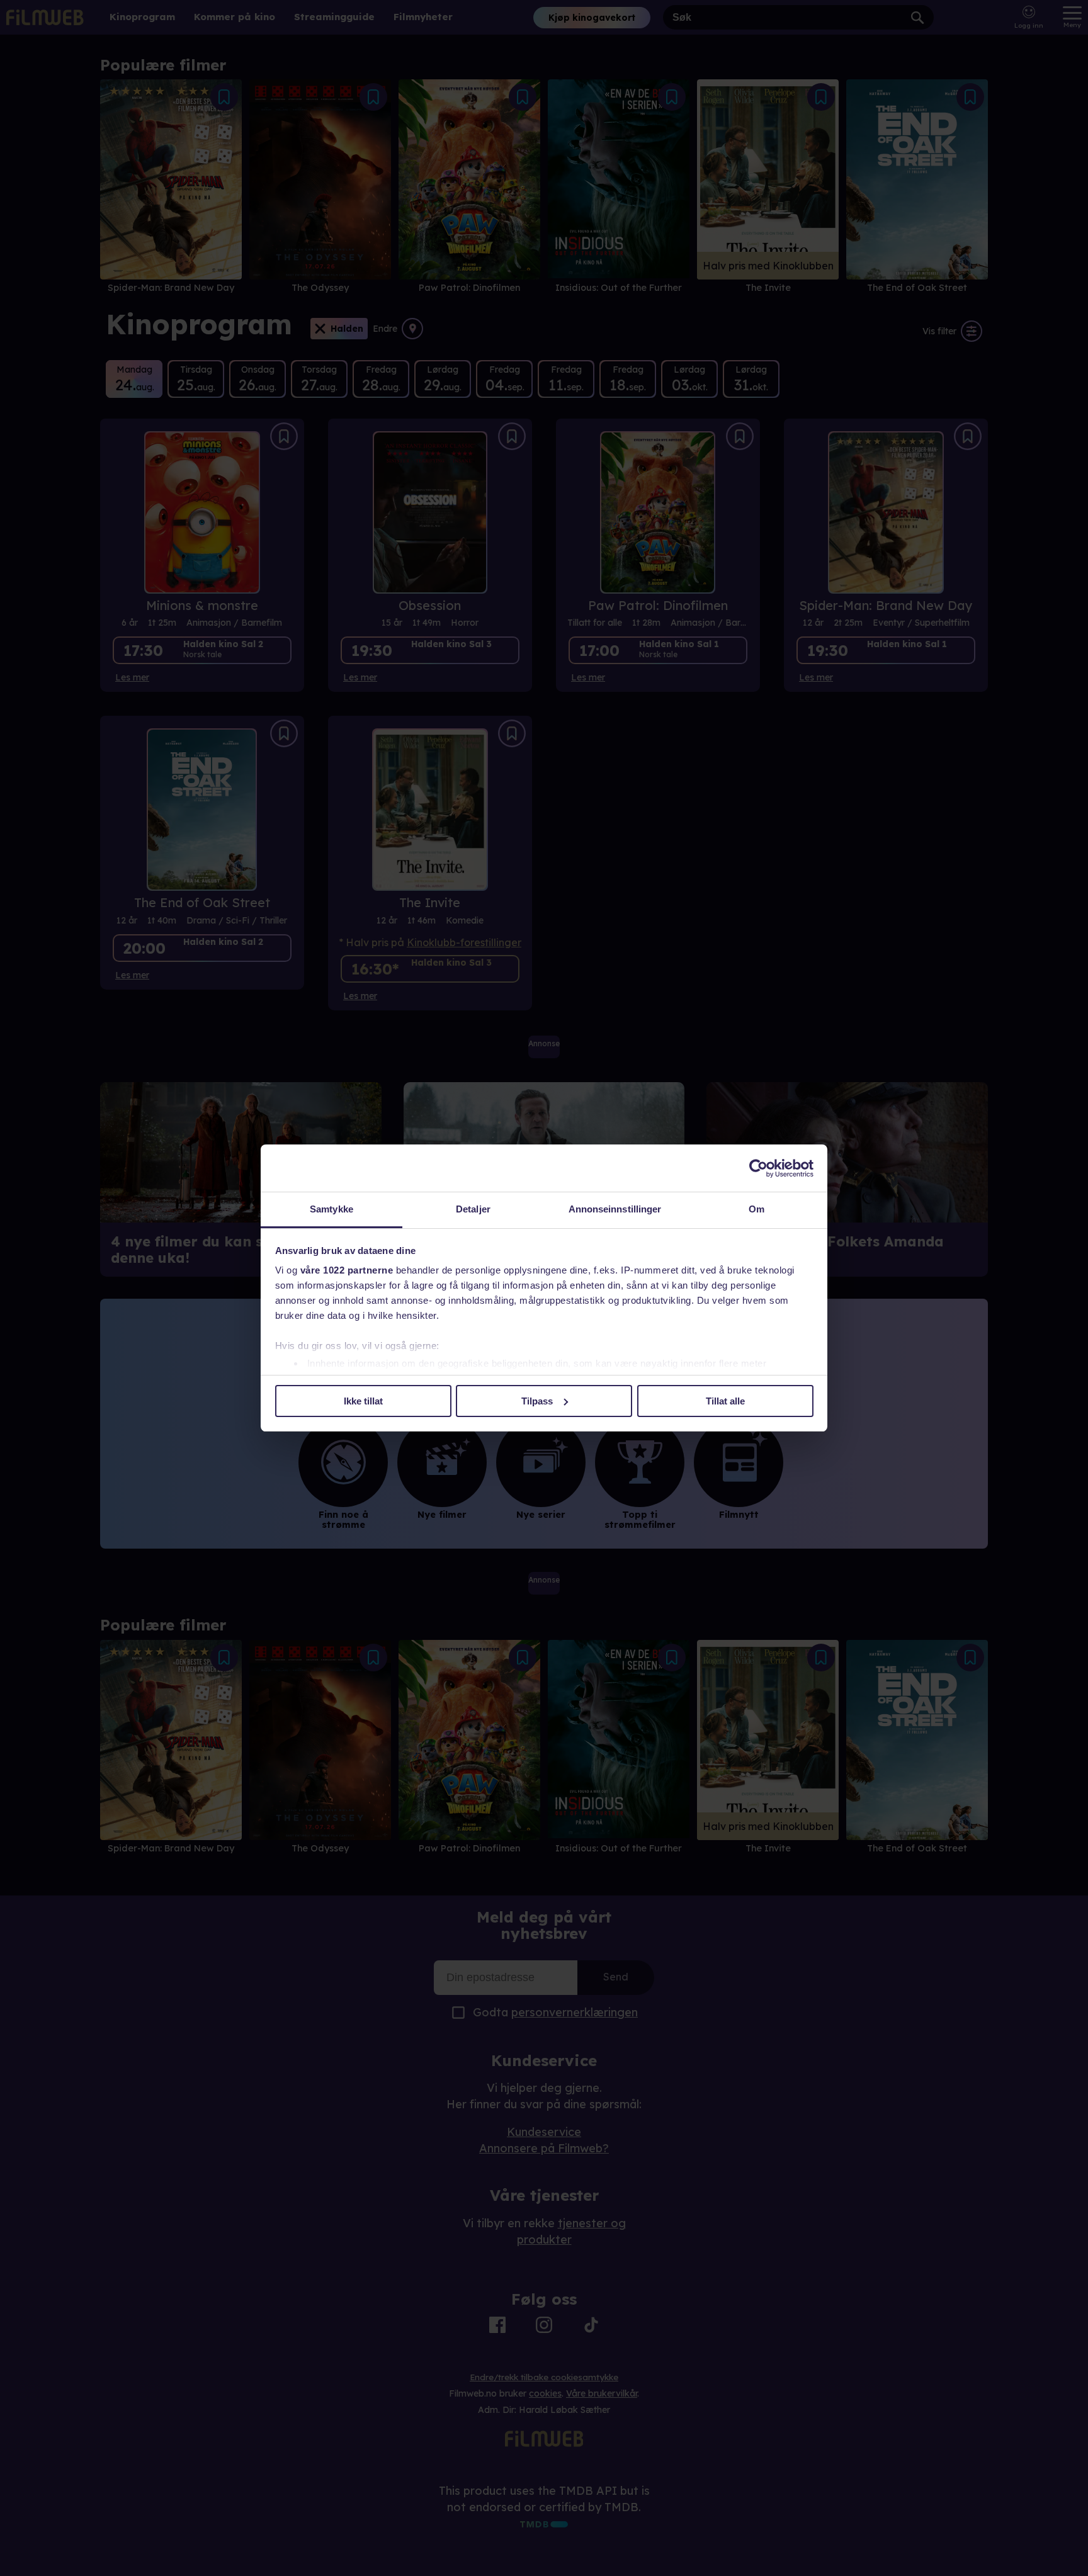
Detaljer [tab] (473, 1209)
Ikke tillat (363, 1401)
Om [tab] (756, 1209)
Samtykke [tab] (331, 1209)
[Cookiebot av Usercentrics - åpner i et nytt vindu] (758, 1168)
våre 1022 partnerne (347, 1270)
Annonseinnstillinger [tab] (615, 1209)
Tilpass (537, 1401)
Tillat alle (725, 1401)
